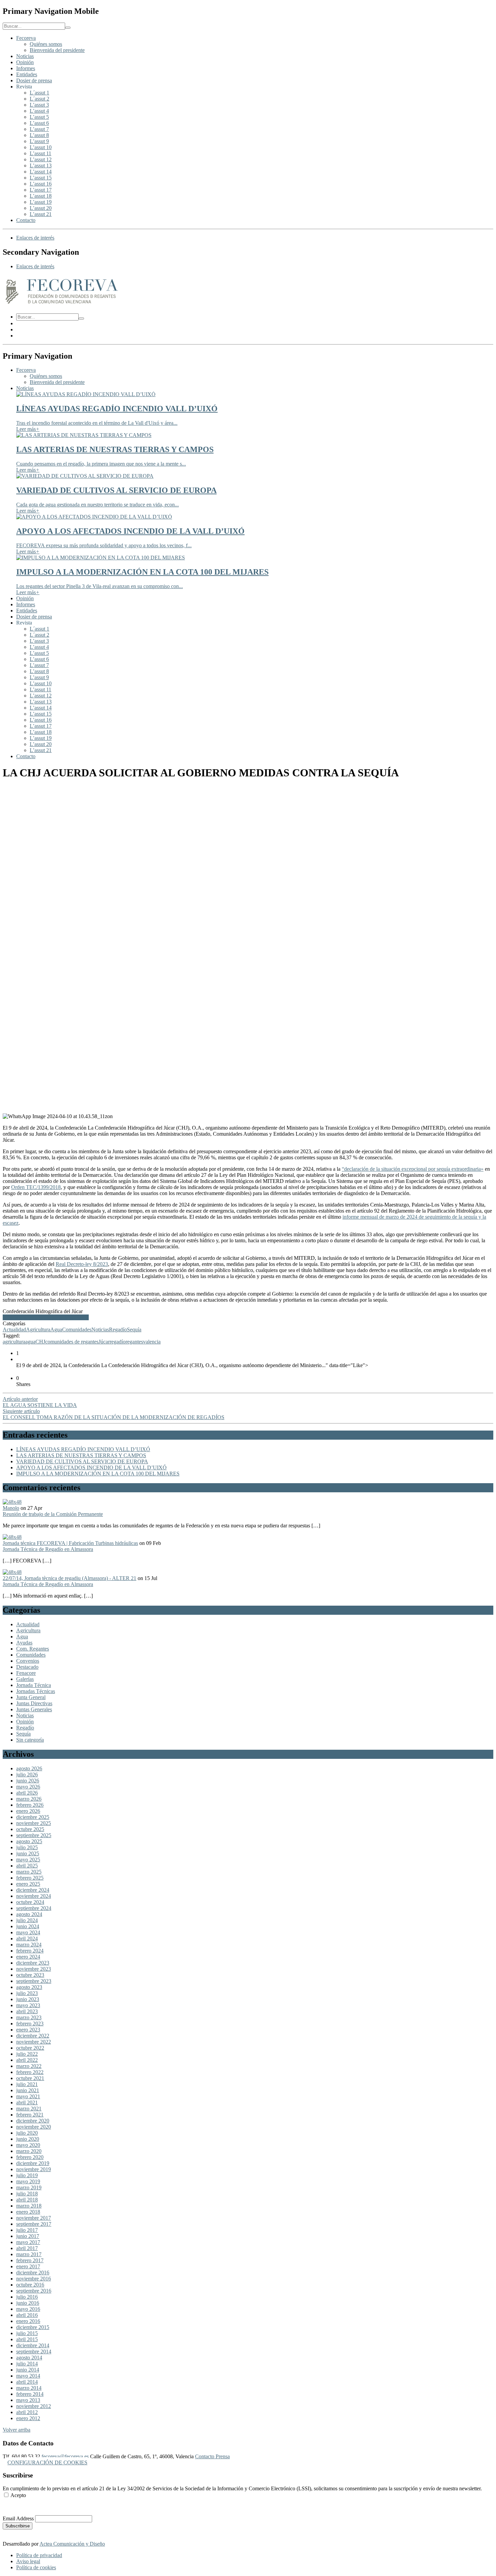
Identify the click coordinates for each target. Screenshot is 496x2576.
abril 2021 (27, 2102)
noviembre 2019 (34, 2169)
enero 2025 (28, 1884)
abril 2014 (27, 2382)
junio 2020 (28, 2139)
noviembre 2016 (34, 2279)
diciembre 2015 (33, 2327)
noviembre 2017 (34, 2218)
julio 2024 (27, 1920)
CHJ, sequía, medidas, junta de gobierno (46, 1317)
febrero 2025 (30, 1878)
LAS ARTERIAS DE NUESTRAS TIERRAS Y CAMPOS (81, 1455)
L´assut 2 (39, 99)
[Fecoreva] (62, 305)
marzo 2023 (29, 2017)
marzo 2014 (29, 2388)
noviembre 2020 (34, 2127)
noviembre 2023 (34, 1969)
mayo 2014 (28, 2376)
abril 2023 (27, 2011)
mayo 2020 (28, 2145)
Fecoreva (26, 38)
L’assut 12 (41, 159)
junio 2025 (28, 1853)
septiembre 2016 (34, 2291)
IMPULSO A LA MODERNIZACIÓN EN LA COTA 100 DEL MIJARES (98, 1474)
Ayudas (24, 1643)
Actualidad (14, 1329)
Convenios (28, 1661)
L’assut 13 (41, 165)
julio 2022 (27, 2054)
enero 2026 (28, 1811)
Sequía (134, 1329)
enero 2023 (28, 2030)
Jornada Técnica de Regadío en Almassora (48, 1549)
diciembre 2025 (33, 1817)
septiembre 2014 (34, 2351)
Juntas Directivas (34, 1703)
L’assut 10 (41, 147)
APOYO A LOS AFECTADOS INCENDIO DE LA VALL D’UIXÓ (91, 1467)
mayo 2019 (28, 2181)
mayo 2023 (28, 2005)
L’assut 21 (41, 214)
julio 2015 (27, 2333)
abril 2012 (27, 2412)
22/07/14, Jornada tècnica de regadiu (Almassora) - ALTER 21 (70, 1578)
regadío (118, 1342)
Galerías (25, 1679)
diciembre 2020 (33, 2121)
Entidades (27, 74)
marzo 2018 (29, 2206)
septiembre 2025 (34, 1835)
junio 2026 (28, 1781)
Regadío (118, 1329)
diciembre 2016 (33, 2273)
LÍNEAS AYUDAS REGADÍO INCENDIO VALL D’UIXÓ (83, 1449)
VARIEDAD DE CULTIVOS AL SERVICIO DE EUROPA (82, 1461)
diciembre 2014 (33, 2345)
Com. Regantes (33, 1649)
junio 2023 (28, 1999)
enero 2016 (28, 2321)
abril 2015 (27, 2339)
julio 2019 (27, 2175)
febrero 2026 (30, 1805)
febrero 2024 (30, 1951)
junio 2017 (28, 2236)
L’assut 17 (41, 190)
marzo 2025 (29, 1872)
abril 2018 (27, 2200)
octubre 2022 (30, 2048)
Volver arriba (17, 2430)
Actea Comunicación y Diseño (72, 2544)
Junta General (31, 1697)
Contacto (26, 220)
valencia (152, 1342)
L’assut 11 (40, 153)
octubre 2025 (30, 1829)
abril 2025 (27, 1866)
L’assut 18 (41, 196)
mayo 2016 (28, 2309)
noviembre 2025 (34, 1823)
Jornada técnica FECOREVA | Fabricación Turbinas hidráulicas (70, 1543)
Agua (56, 1329)
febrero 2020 (30, 2157)
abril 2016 (27, 2315)
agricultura (14, 1342)
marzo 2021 (29, 2109)
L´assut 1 (39, 93)
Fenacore (26, 1673)
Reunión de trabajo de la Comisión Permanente (53, 1514)
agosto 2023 (29, 1987)
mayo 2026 (28, 1787)
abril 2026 (27, 1793)
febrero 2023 (30, 2024)
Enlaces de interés (35, 238)
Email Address (18, 2518)
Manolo (11, 1508)
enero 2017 (28, 2266)
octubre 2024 (30, 1902)
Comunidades (77, 1329)
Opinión (25, 62)
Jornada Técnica (34, 1685)
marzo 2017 (29, 2254)
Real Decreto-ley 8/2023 (82, 1264)
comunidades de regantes (72, 1342)
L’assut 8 (39, 135)
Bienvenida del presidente (57, 50)
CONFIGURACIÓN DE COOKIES (47, 2462)
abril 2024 (27, 1938)
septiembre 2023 (34, 1981)
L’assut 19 (41, 202)
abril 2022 (27, 2060)
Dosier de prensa (34, 80)
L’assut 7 (39, 129)
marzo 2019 (29, 2187)
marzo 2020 (29, 2151)
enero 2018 (28, 2212)
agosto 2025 (29, 1841)
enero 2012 (28, 2418)
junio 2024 (28, 1926)
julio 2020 (27, 2133)
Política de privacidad (39, 2555)
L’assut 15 (41, 178)
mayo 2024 (28, 1932)
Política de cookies (36, 2567)
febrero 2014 (30, 2394)
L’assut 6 (39, 123)
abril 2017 (27, 2248)
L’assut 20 (41, 208)
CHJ (40, 1342)
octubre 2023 (30, 1975)
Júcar (104, 1342)
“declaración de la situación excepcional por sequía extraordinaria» (413, 1169)
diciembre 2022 (33, 2036)
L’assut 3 (39, 105)
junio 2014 (28, 2370)
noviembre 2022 (34, 2042)
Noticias (25, 56)
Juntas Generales (34, 1709)
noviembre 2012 (34, 2406)
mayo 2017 (28, 2242)
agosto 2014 (29, 2358)
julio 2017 (27, 2230)
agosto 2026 (29, 1768)
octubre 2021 (30, 2078)
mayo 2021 (28, 2096)
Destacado (27, 1667)
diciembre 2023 (33, 1963)
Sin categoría (30, 1740)
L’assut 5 (39, 117)
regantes (134, 1342)
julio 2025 (27, 1847)
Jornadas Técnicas (36, 1691)
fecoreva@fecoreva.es (65, 2456)
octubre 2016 (30, 2285)
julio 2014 (27, 2364)
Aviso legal (28, 2561)
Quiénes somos (46, 44)
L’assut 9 (39, 141)
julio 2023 (27, 1993)
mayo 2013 (28, 2400)
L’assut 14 (41, 172)
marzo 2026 (29, 1799)
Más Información (21, 2507)
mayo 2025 (28, 1860)
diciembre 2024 (33, 1890)
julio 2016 (27, 2297)
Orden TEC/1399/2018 (36, 1187)
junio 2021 (28, 2090)
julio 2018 (27, 2194)
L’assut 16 (41, 184)
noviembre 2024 (34, 1896)
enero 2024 (28, 1957)
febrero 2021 (30, 2115)
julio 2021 (27, 2084)
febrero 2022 (30, 2072)
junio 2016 (28, 2303)
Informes (26, 68)
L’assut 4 (39, 111)
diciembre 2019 (33, 2163)
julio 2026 (27, 1775)
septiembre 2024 (34, 1908)
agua (30, 1342)
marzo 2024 (29, 1945)
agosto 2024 (29, 1914)
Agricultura (38, 1329)
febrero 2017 (30, 2260)
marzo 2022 (29, 2066)
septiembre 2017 (34, 2224)
